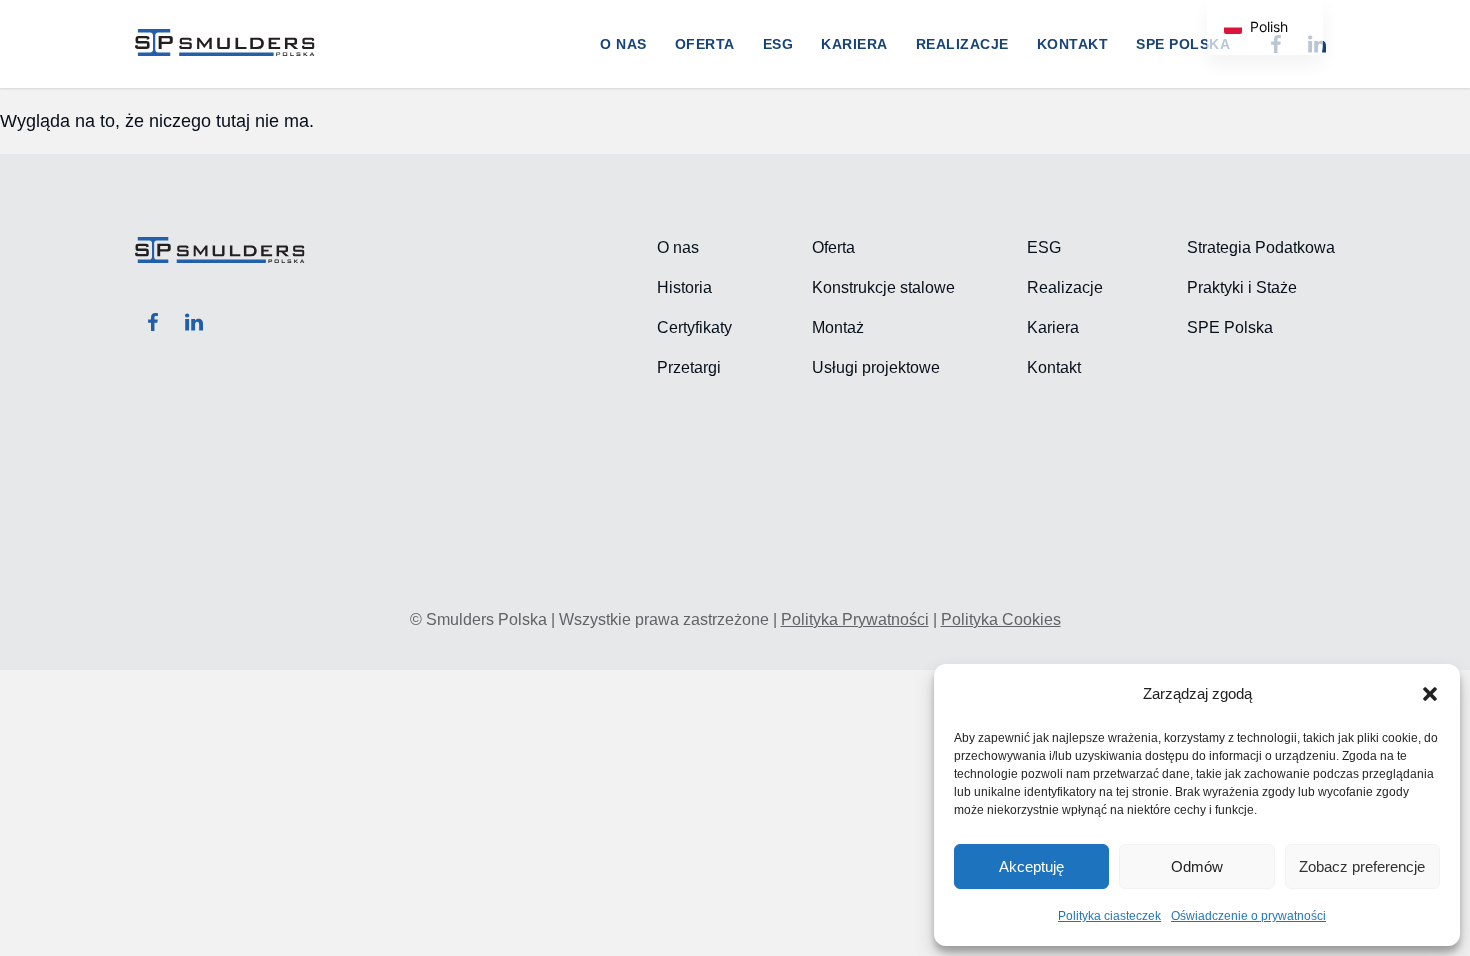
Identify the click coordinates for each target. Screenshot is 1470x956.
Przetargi (689, 367)
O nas (623, 44)
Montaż (838, 327)
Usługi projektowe (876, 367)
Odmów (1197, 866)
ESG (778, 44)
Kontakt (1073, 44)
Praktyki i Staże (1242, 287)
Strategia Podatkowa (1261, 247)
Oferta (705, 44)
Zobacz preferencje (1362, 866)
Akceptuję (1031, 866)
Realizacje (962, 44)
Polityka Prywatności (855, 619)
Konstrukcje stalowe (883, 287)
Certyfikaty (694, 327)
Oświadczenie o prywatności (1248, 916)
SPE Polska (1230, 327)
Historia (684, 287)
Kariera (854, 44)
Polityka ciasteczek (1109, 916)
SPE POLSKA (1183, 44)
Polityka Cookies (1001, 619)
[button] (1430, 694)
